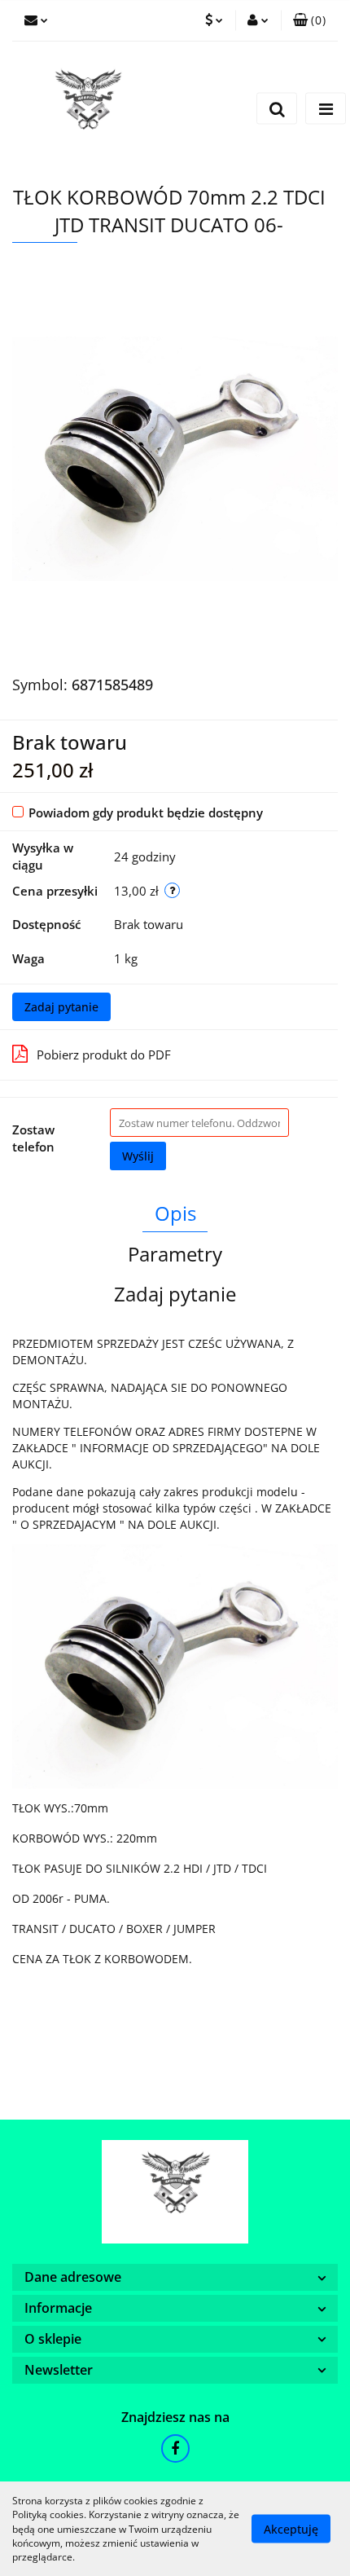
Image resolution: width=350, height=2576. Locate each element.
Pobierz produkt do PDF (104, 1055)
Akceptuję (291, 2529)
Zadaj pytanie (61, 1007)
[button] (309, 20)
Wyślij (138, 1156)
